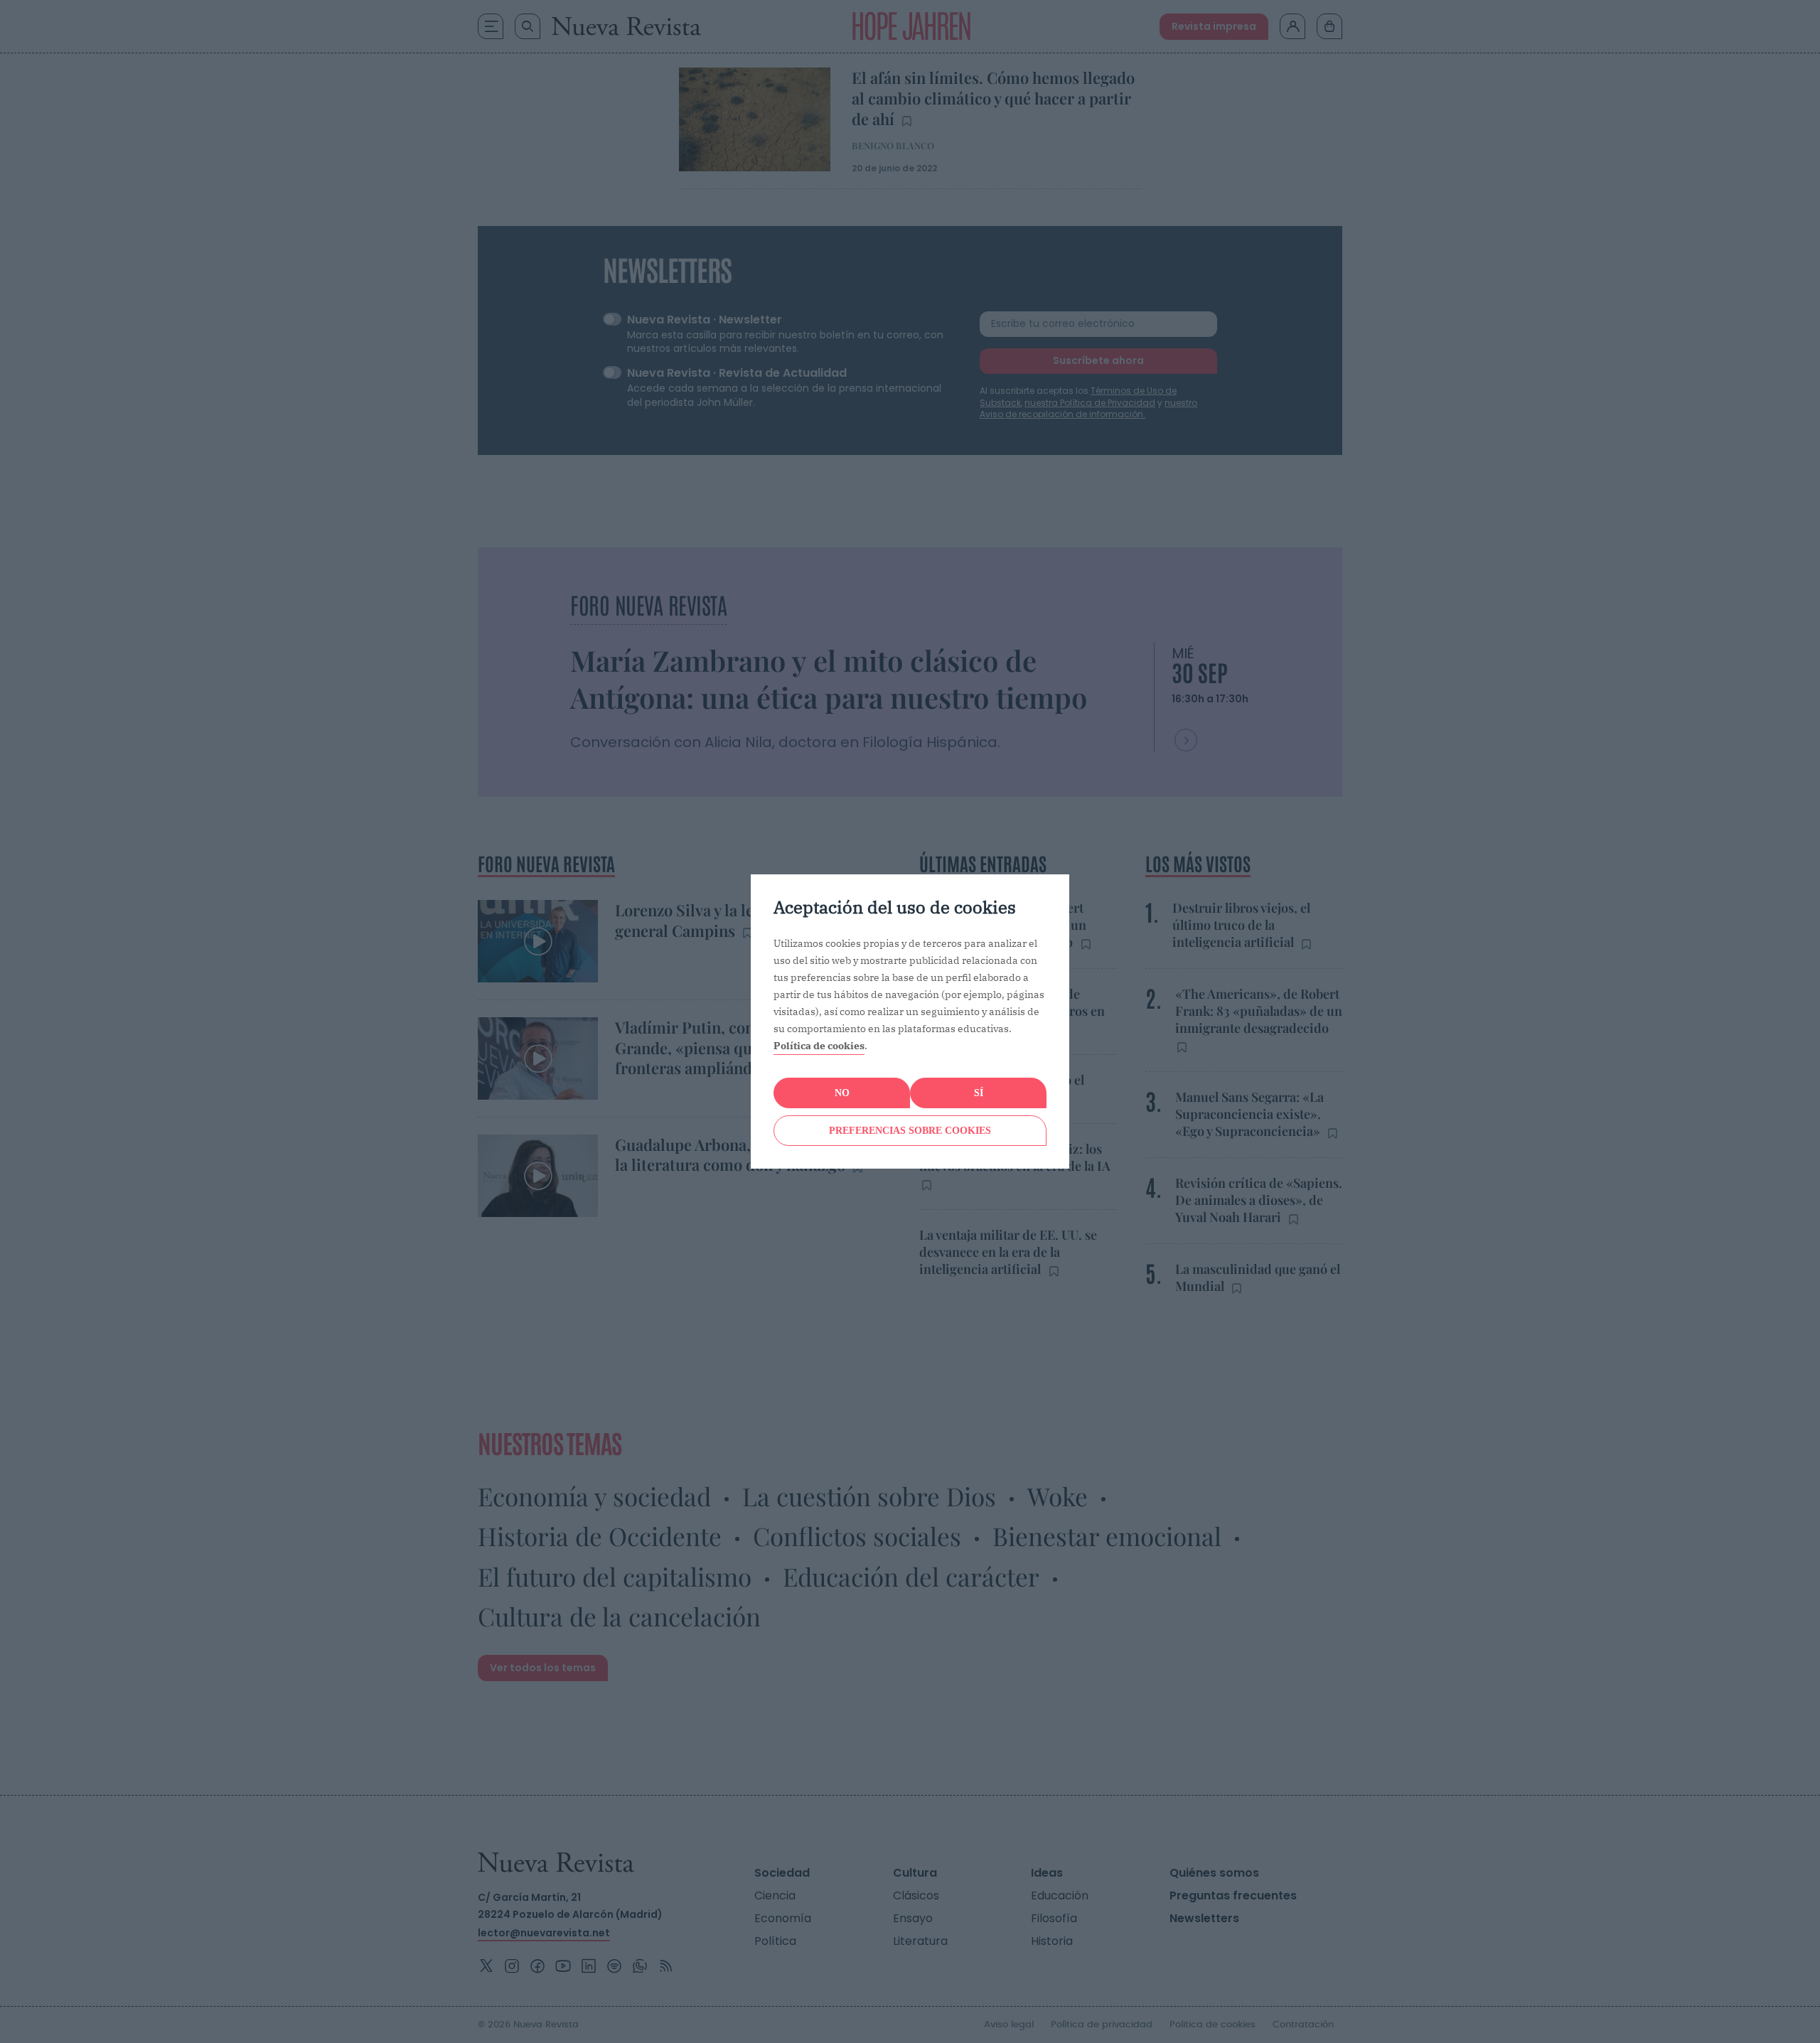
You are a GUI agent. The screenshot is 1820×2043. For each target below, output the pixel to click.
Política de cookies (819, 1046)
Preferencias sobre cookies (910, 1131)
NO (842, 1093)
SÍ (979, 1093)
